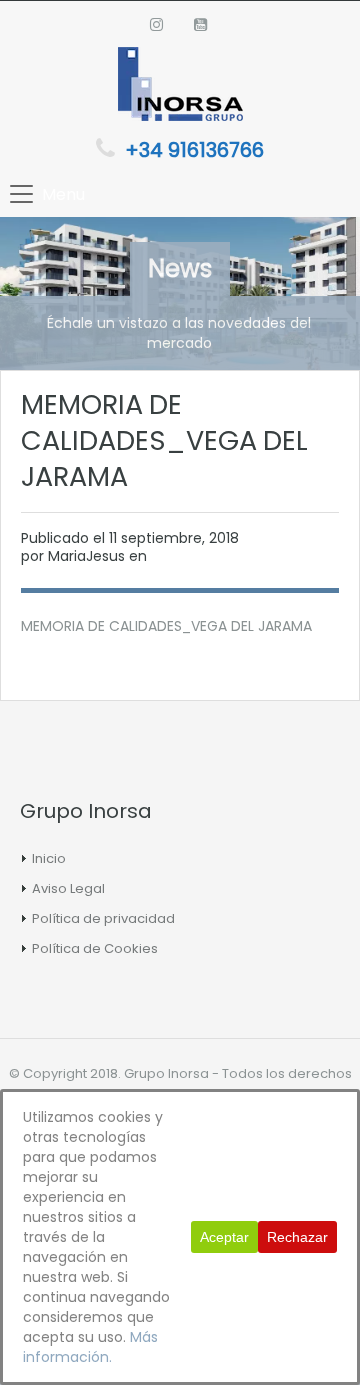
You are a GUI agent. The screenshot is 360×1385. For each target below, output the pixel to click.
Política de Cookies (95, 948)
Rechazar (297, 1237)
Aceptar (224, 1237)
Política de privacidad (103, 918)
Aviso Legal (68, 888)
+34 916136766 (194, 150)
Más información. (90, 1347)
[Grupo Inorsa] (180, 86)
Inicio (49, 858)
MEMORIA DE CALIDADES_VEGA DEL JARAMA (166, 626)
